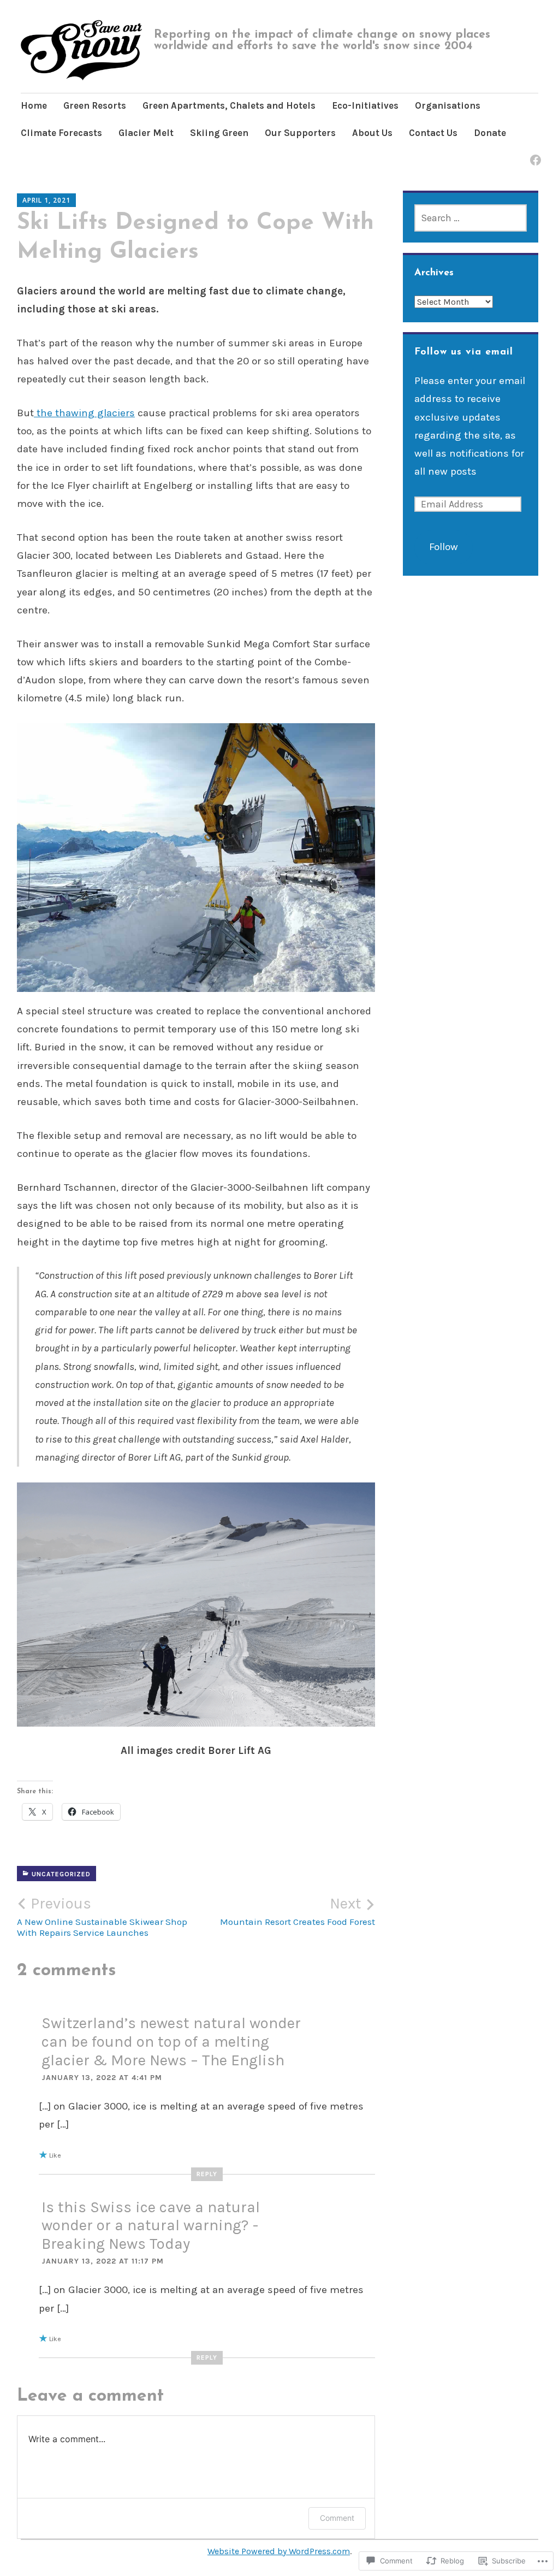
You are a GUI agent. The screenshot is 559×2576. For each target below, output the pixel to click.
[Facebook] (534, 153)
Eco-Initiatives (365, 105)
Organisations (448, 105)
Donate (490, 133)
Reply (207, 2174)
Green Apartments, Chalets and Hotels (229, 105)
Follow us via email (464, 352)
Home (34, 105)
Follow (444, 547)
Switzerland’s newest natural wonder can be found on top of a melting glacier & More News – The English (171, 2041)
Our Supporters (300, 133)
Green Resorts (95, 105)
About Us (372, 133)
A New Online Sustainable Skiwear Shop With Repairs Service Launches (102, 1916)
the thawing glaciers (84, 413)
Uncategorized (61, 1874)
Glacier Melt (146, 133)
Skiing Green (219, 133)
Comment (337, 2518)
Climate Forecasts (61, 133)
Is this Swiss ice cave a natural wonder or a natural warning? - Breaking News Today (151, 2225)
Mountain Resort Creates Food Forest (298, 1911)
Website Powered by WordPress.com (279, 2551)
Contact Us (433, 133)
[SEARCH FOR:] (471, 218)
